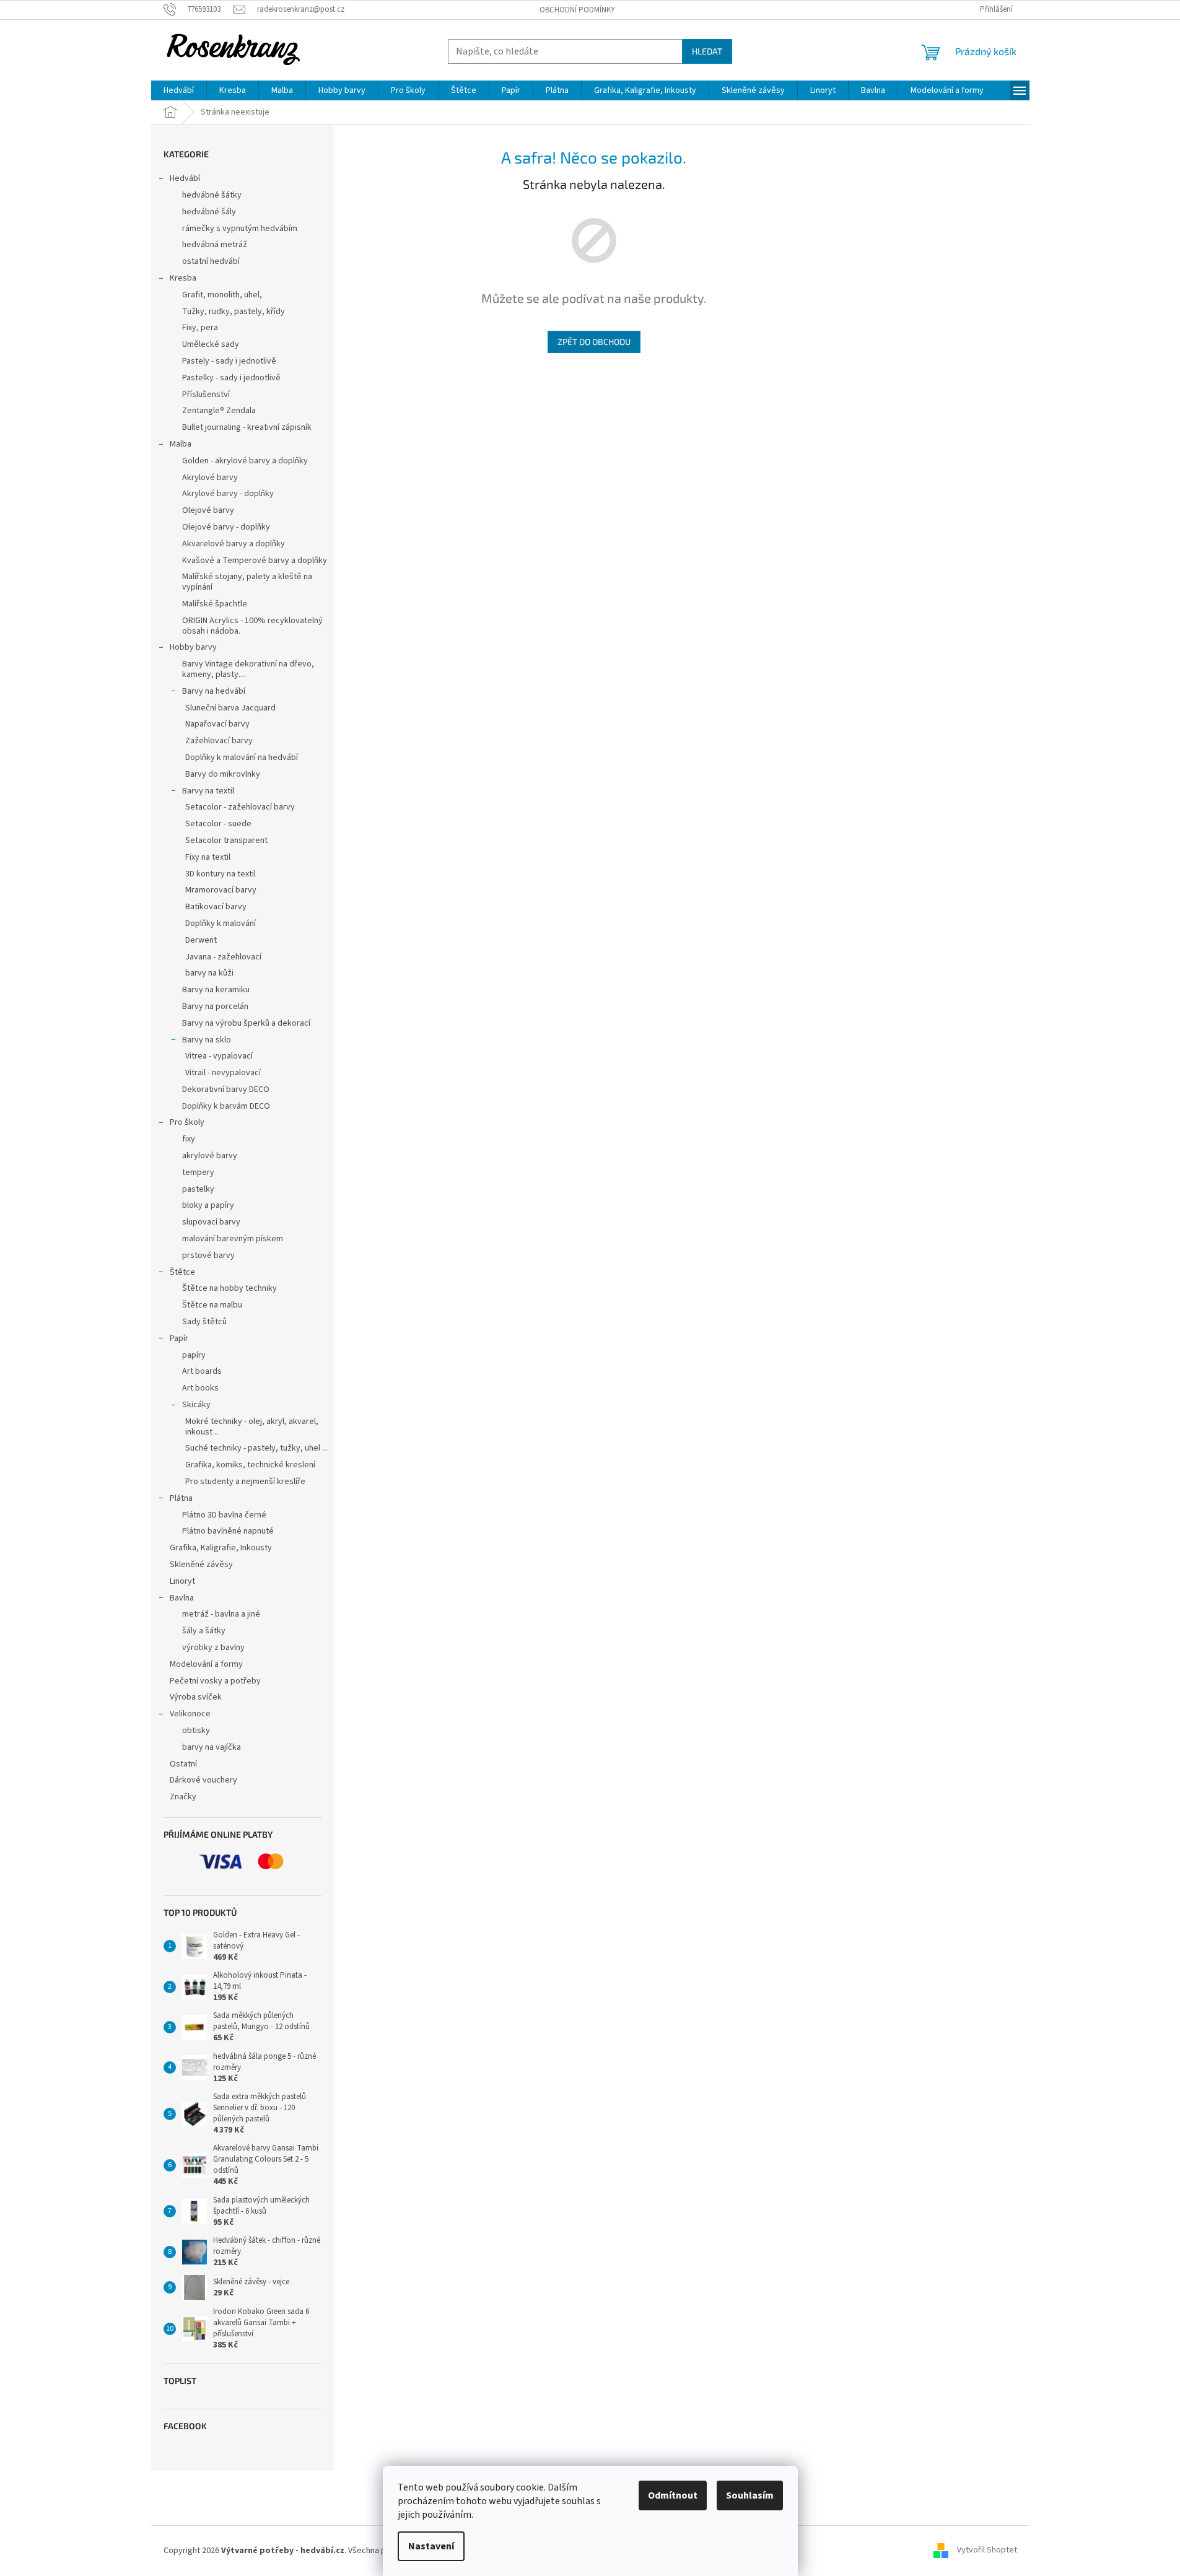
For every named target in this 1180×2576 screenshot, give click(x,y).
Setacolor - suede (218, 824)
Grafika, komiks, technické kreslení (250, 1465)
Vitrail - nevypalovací (223, 1073)
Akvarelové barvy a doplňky (234, 544)
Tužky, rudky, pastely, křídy (234, 312)
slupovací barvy (211, 1222)
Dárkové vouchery (203, 1780)
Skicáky (196, 1405)
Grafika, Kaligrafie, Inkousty (221, 1548)
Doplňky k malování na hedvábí (242, 758)
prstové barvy (208, 1255)
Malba (181, 444)
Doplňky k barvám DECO (226, 1106)
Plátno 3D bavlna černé (224, 1515)
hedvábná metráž (215, 245)
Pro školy (187, 1122)
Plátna (181, 1498)
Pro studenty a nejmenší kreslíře (245, 1482)
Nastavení (431, 2546)
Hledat (707, 51)
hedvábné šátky (212, 195)
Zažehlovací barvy (219, 741)
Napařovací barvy (217, 724)
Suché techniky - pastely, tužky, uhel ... (256, 1448)
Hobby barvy (193, 647)
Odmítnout (673, 2495)
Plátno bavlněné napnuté (228, 1531)
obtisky (196, 1731)
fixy (189, 1139)
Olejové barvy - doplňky (226, 527)
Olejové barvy (208, 510)
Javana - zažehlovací (223, 957)
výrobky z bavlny (213, 1648)
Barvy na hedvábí (214, 691)
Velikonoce (190, 1714)
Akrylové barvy (210, 478)
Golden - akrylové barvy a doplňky (245, 461)
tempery (198, 1172)
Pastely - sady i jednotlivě (229, 361)
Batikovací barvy (216, 907)
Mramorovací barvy (221, 890)
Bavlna (182, 1598)
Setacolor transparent (226, 840)
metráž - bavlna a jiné (221, 1614)
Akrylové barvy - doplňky (228, 494)
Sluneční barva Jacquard (230, 708)
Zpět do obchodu (594, 342)
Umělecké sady (211, 344)
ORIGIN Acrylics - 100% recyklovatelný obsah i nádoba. (252, 626)
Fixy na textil (208, 857)
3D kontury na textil (221, 874)
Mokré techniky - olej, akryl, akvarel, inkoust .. (252, 1427)
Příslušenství (206, 395)
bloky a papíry (208, 1205)
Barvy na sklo (207, 1040)
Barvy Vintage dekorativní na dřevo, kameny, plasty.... (248, 669)
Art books (200, 1388)
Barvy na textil (208, 791)
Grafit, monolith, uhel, (222, 295)
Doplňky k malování (221, 923)
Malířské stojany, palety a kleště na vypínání (247, 582)
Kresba (183, 278)
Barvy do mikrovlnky (223, 774)
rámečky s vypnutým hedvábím (240, 229)
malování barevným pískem (233, 1239)
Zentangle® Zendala (219, 411)
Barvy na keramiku (216, 990)
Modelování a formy (206, 1664)
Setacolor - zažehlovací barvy (240, 807)
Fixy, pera (200, 328)
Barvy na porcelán (215, 1006)
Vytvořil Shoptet (987, 2551)
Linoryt (182, 1581)
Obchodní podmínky (577, 10)
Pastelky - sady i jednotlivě (231, 378)
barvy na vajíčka (212, 1747)
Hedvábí (185, 178)
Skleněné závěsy (201, 1565)
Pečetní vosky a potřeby (215, 1681)
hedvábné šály (209, 212)
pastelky (198, 1189)
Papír (179, 1338)
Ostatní (183, 1764)
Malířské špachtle (215, 604)
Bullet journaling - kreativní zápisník (247, 427)
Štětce (182, 1272)
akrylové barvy (210, 1156)
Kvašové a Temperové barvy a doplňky (255, 561)
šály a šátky (204, 1631)
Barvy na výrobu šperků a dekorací (246, 1023)
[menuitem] (179, 90)
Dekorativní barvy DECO (226, 1089)
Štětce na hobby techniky (229, 1288)
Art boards (202, 1371)
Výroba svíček (196, 1697)
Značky (183, 1797)
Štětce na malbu (212, 1305)
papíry (194, 1355)
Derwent (201, 940)
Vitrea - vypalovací (219, 1056)
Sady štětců (204, 1322)
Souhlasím (750, 2495)
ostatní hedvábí (211, 261)
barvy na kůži (209, 973)
